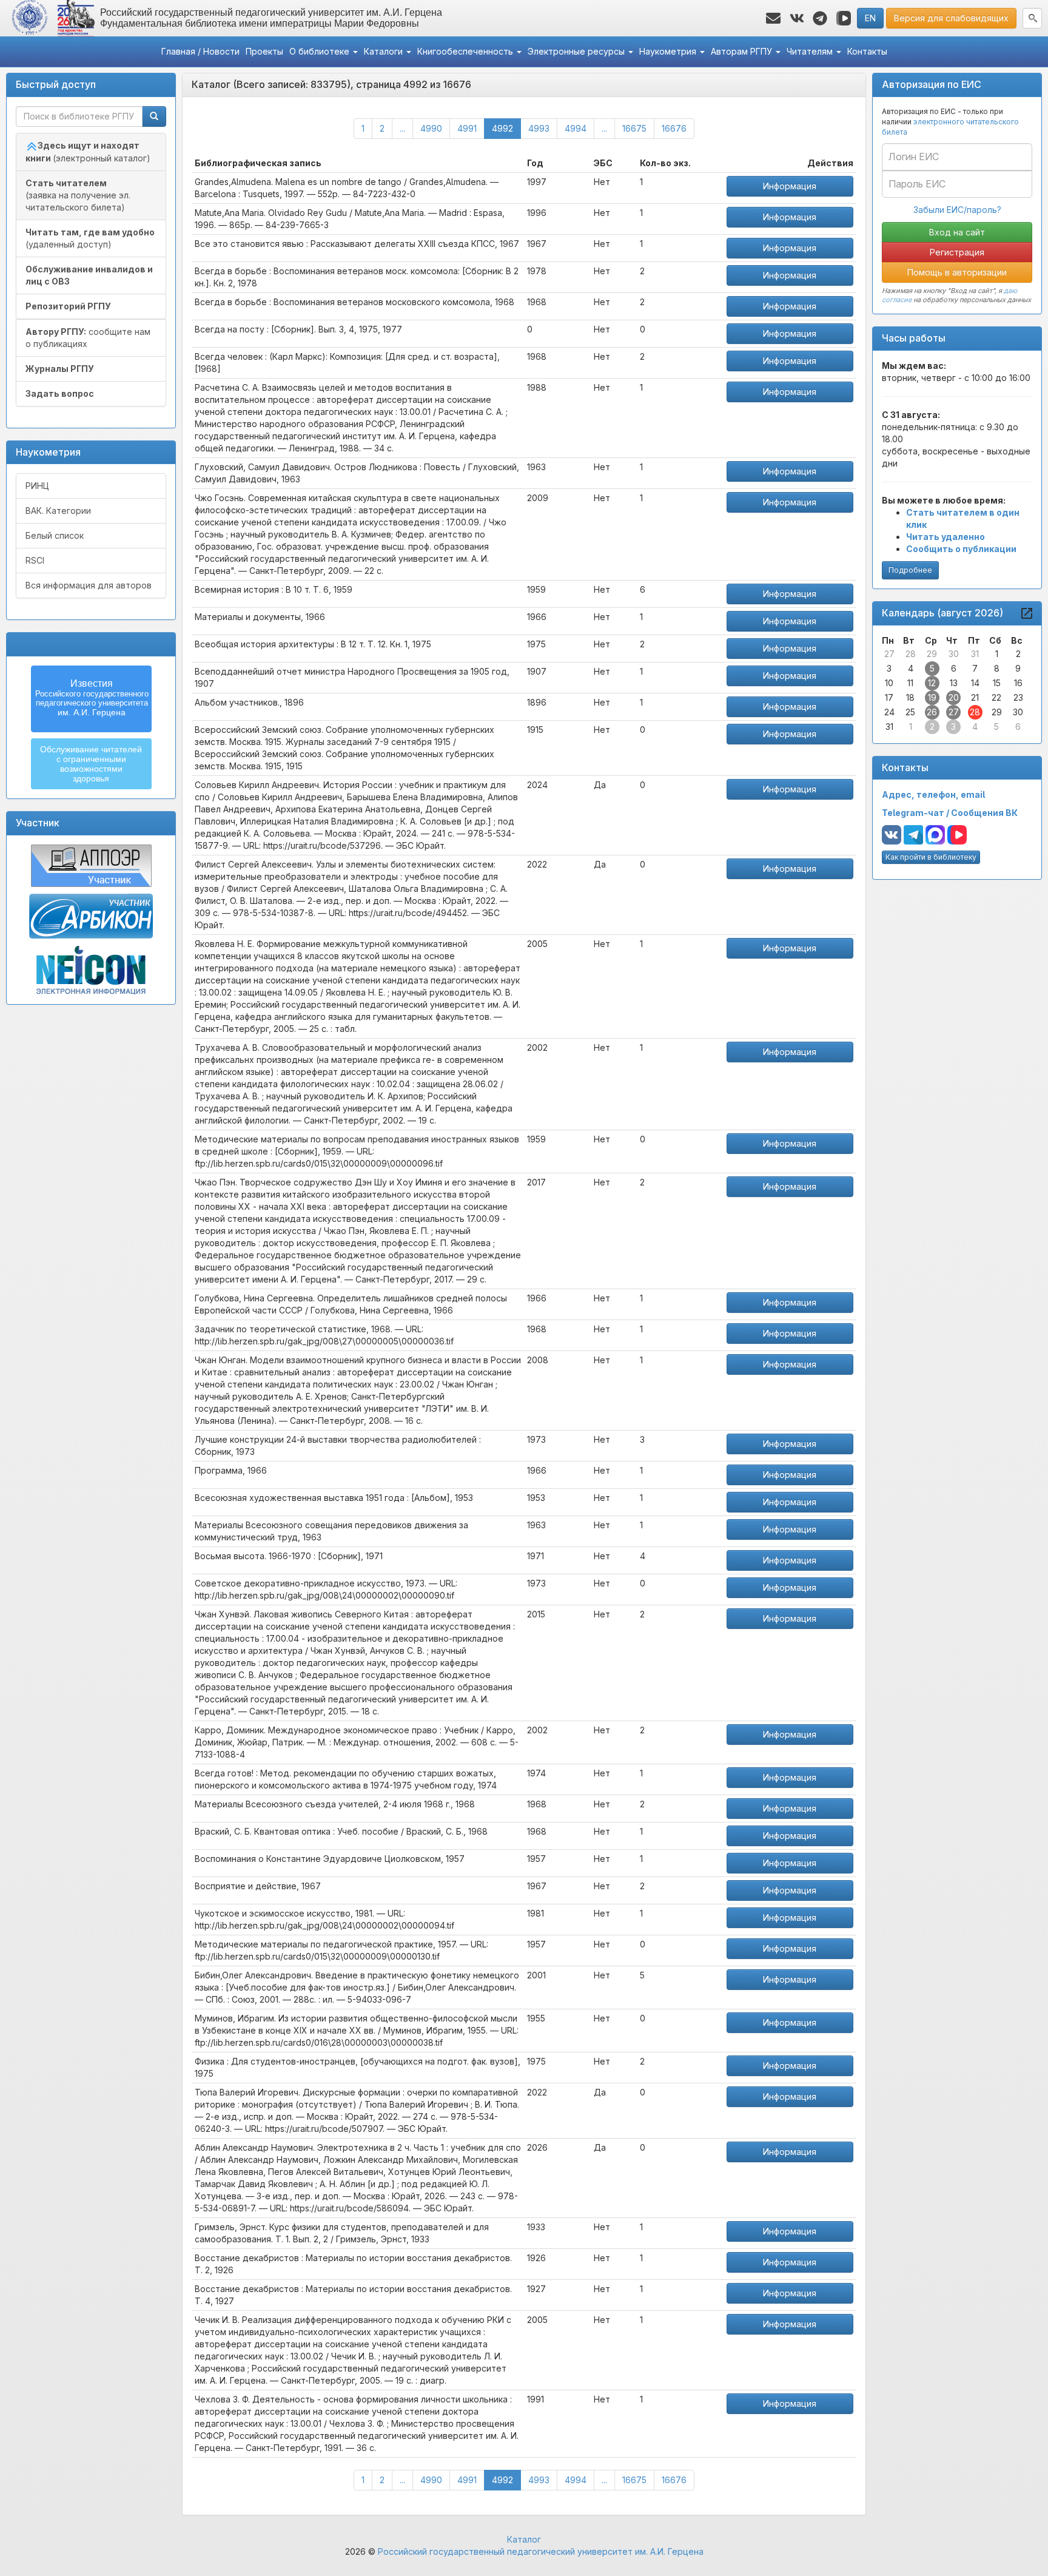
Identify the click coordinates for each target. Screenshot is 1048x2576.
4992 (506, 128)
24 (889, 712)
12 (932, 683)
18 (910, 697)
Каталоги (385, 51)
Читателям (811, 51)
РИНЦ (37, 486)
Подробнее (910, 570)
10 (889, 683)
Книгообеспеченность (466, 51)
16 (1018, 683)
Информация (790, 186)
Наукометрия (669, 51)
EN (870, 18)
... (402, 128)
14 (975, 683)
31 (975, 654)
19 (932, 697)
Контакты (867, 51)
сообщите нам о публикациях (88, 338)
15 (997, 683)
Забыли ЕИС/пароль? (957, 210)
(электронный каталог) (88, 152)
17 (889, 697)
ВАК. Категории (58, 511)
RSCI (35, 560)
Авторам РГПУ (743, 51)
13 (954, 683)
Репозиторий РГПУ (68, 306)
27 (889, 654)
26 (932, 712)
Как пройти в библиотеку (931, 857)
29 (932, 654)
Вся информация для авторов (89, 585)
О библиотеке (321, 51)
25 (910, 712)
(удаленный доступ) (90, 238)
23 (1018, 697)
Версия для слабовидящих (951, 18)
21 (975, 697)
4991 (467, 128)
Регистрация (957, 252)
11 (910, 683)
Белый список (55, 535)
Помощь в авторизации (957, 272)
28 (911, 654)
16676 (674, 128)
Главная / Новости (200, 51)
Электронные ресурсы (577, 51)
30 (954, 654)
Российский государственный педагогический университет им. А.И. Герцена (541, 2551)
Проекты (264, 51)
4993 (539, 128)
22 (996, 697)
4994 (576, 128)
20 (954, 697)
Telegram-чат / (916, 813)
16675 (634, 128)
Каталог (524, 2539)
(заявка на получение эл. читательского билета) (78, 195)
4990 (431, 128)
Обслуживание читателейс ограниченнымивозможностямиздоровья (91, 764)
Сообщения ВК (984, 813)
